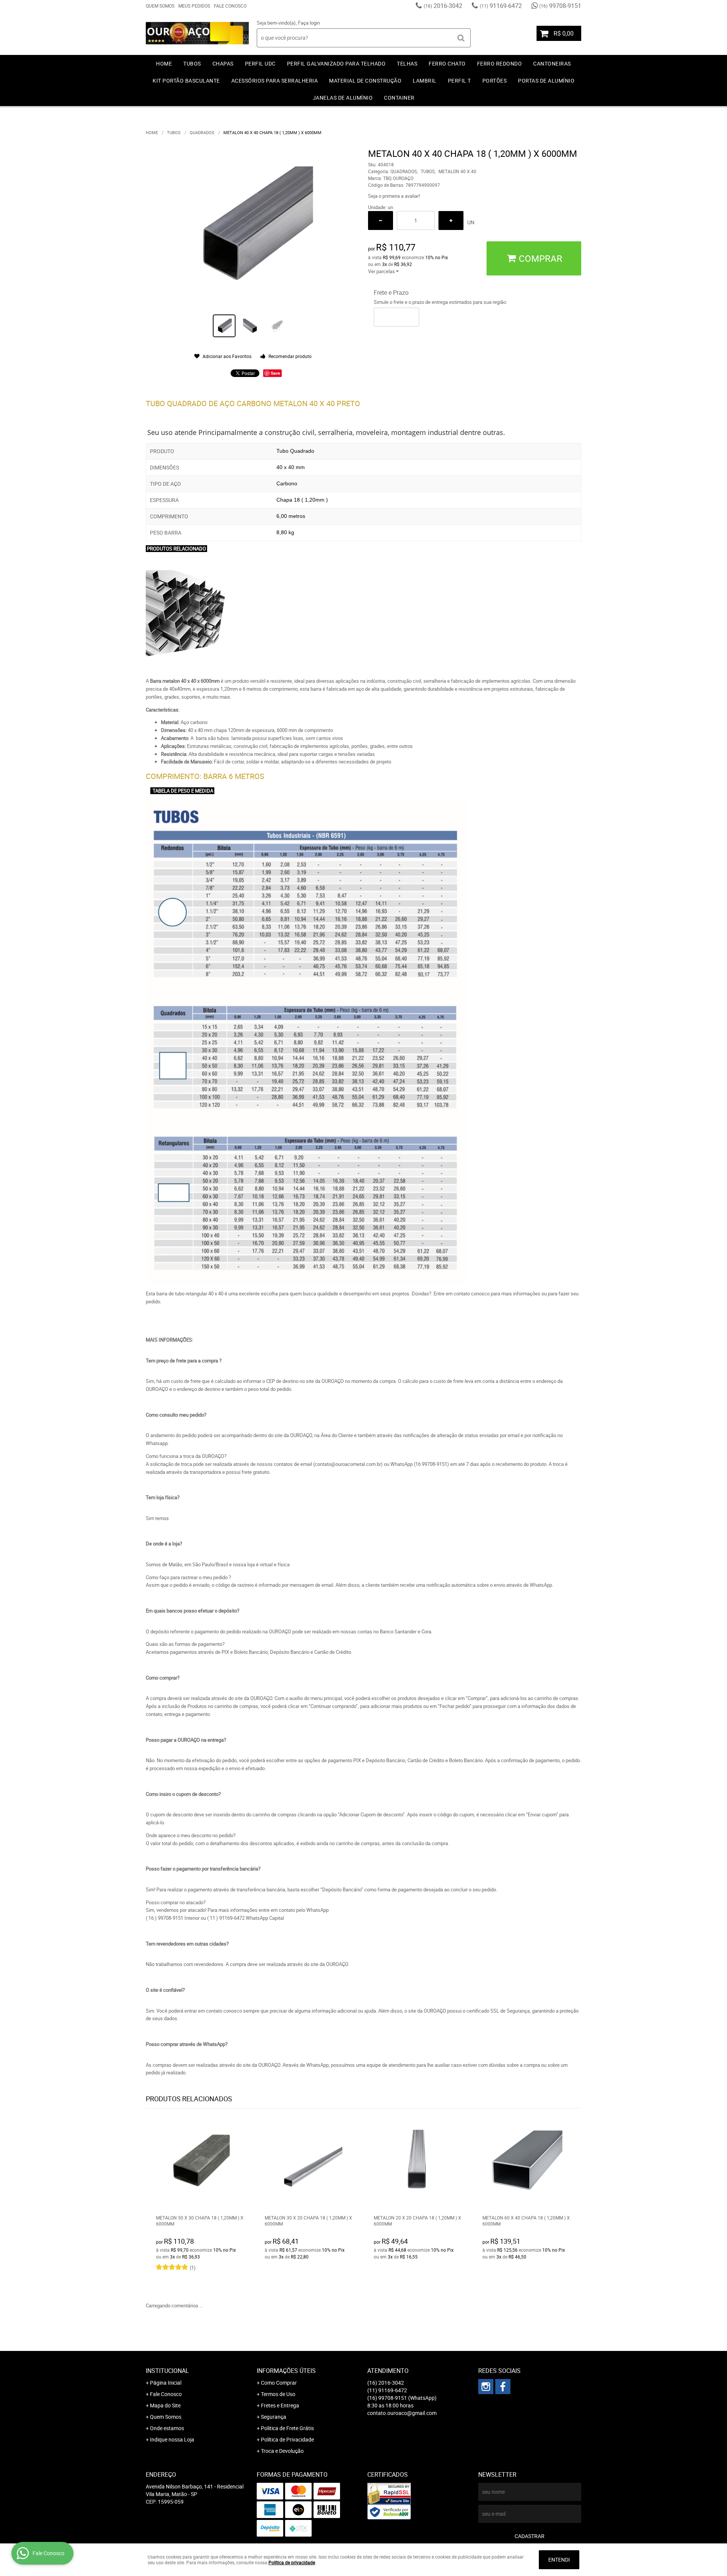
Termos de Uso (278, 2394)
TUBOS (192, 63)
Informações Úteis (286, 2371)
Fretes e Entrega (280, 2405)
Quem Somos (160, 6)
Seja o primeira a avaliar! (394, 196)
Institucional (167, 2371)
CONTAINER (399, 98)
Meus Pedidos (194, 6)
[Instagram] (486, 2387)
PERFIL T (459, 81)
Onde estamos (167, 2428)
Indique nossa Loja (172, 2439)
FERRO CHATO (447, 63)
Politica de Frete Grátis (287, 2428)
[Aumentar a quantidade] (451, 221)
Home (164, 63)
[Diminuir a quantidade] (381, 221)
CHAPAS (223, 63)
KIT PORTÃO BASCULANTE (186, 81)
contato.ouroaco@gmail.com (402, 2413)
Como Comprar (279, 2383)
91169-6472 (501, 6)
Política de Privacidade (287, 2439)
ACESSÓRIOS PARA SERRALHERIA (275, 81)
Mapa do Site (165, 2405)
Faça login (309, 23)
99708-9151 (560, 6)
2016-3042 (443, 6)
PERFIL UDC (260, 63)
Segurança (274, 2417)
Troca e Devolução (282, 2451)
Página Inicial (166, 2383)
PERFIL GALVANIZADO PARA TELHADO (336, 63)
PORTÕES (495, 81)
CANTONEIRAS (552, 63)
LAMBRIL (425, 81)
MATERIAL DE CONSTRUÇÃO (365, 81)
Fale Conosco (230, 6)
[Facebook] (503, 2387)
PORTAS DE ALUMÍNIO (546, 81)
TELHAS (407, 63)
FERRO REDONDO (500, 63)
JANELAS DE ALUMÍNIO (343, 98)
